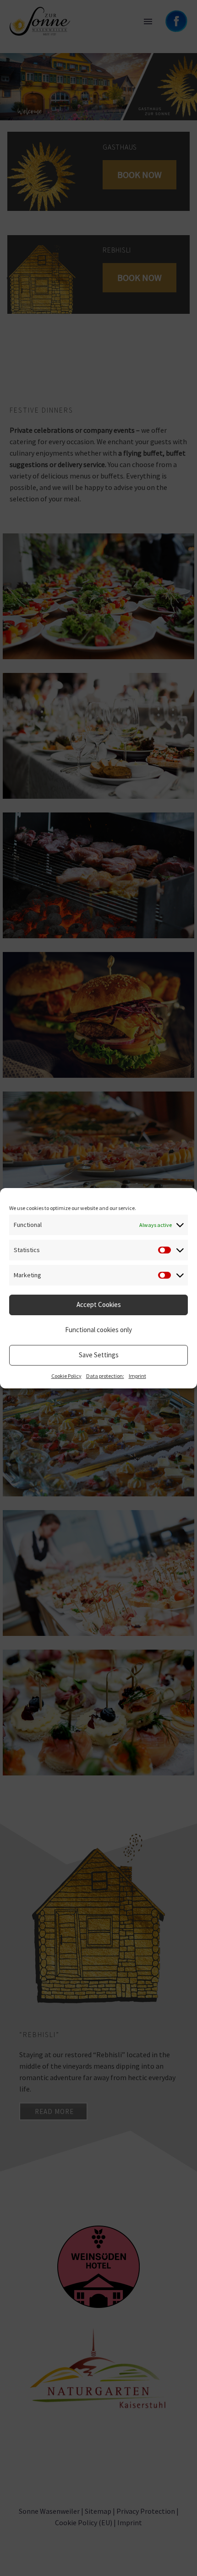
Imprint (137, 1376)
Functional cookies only (98, 1330)
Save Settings (99, 1355)
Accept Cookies (99, 1304)
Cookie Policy (66, 1376)
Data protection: (105, 1376)
